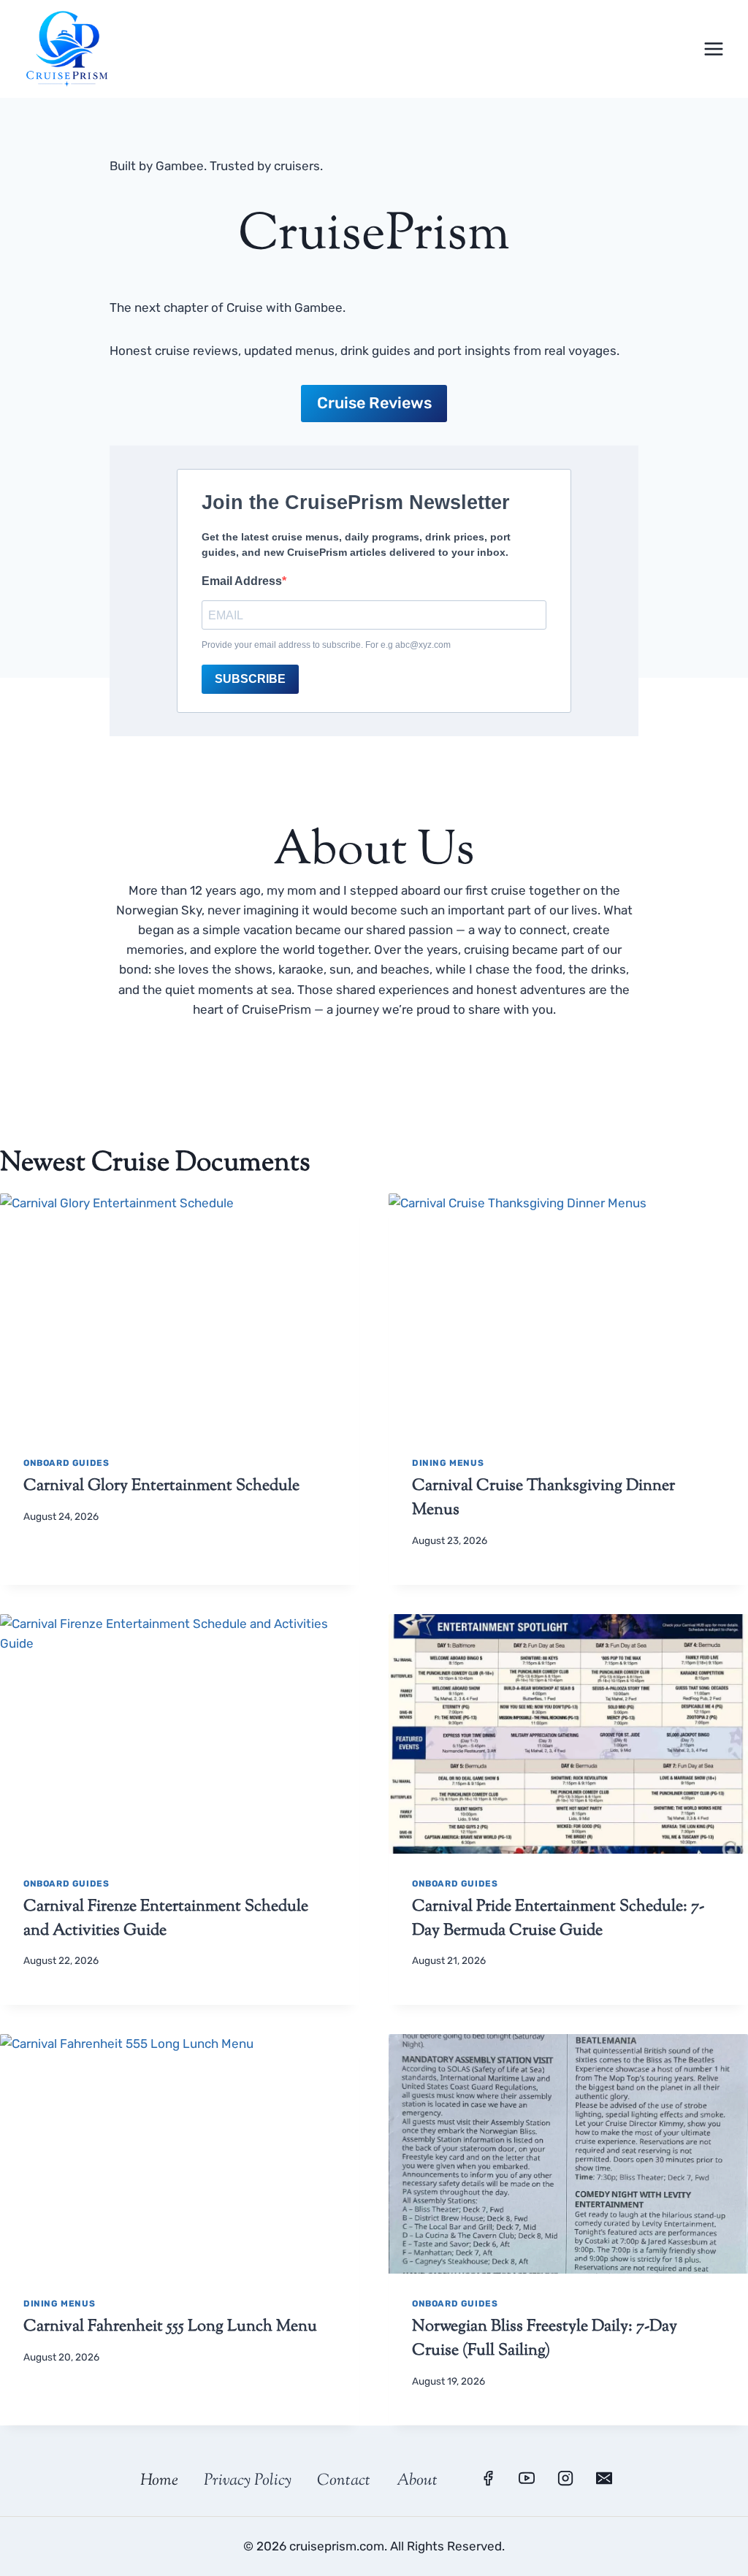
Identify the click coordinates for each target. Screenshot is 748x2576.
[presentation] (180, 1313)
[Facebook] (488, 2478)
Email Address (242, 581)
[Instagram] (565, 2478)
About (417, 2481)
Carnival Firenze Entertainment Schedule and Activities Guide (166, 1919)
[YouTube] (527, 2478)
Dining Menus (448, 1463)
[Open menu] (713, 49)
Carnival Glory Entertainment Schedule (161, 1486)
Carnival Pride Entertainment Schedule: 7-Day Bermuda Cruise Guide (558, 1919)
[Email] (604, 2478)
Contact (344, 2481)
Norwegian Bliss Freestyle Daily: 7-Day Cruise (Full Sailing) (545, 2339)
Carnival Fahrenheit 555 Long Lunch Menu (170, 2327)
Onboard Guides (66, 1463)
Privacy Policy (248, 2481)
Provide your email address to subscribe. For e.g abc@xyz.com (326, 645)
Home (159, 2481)
